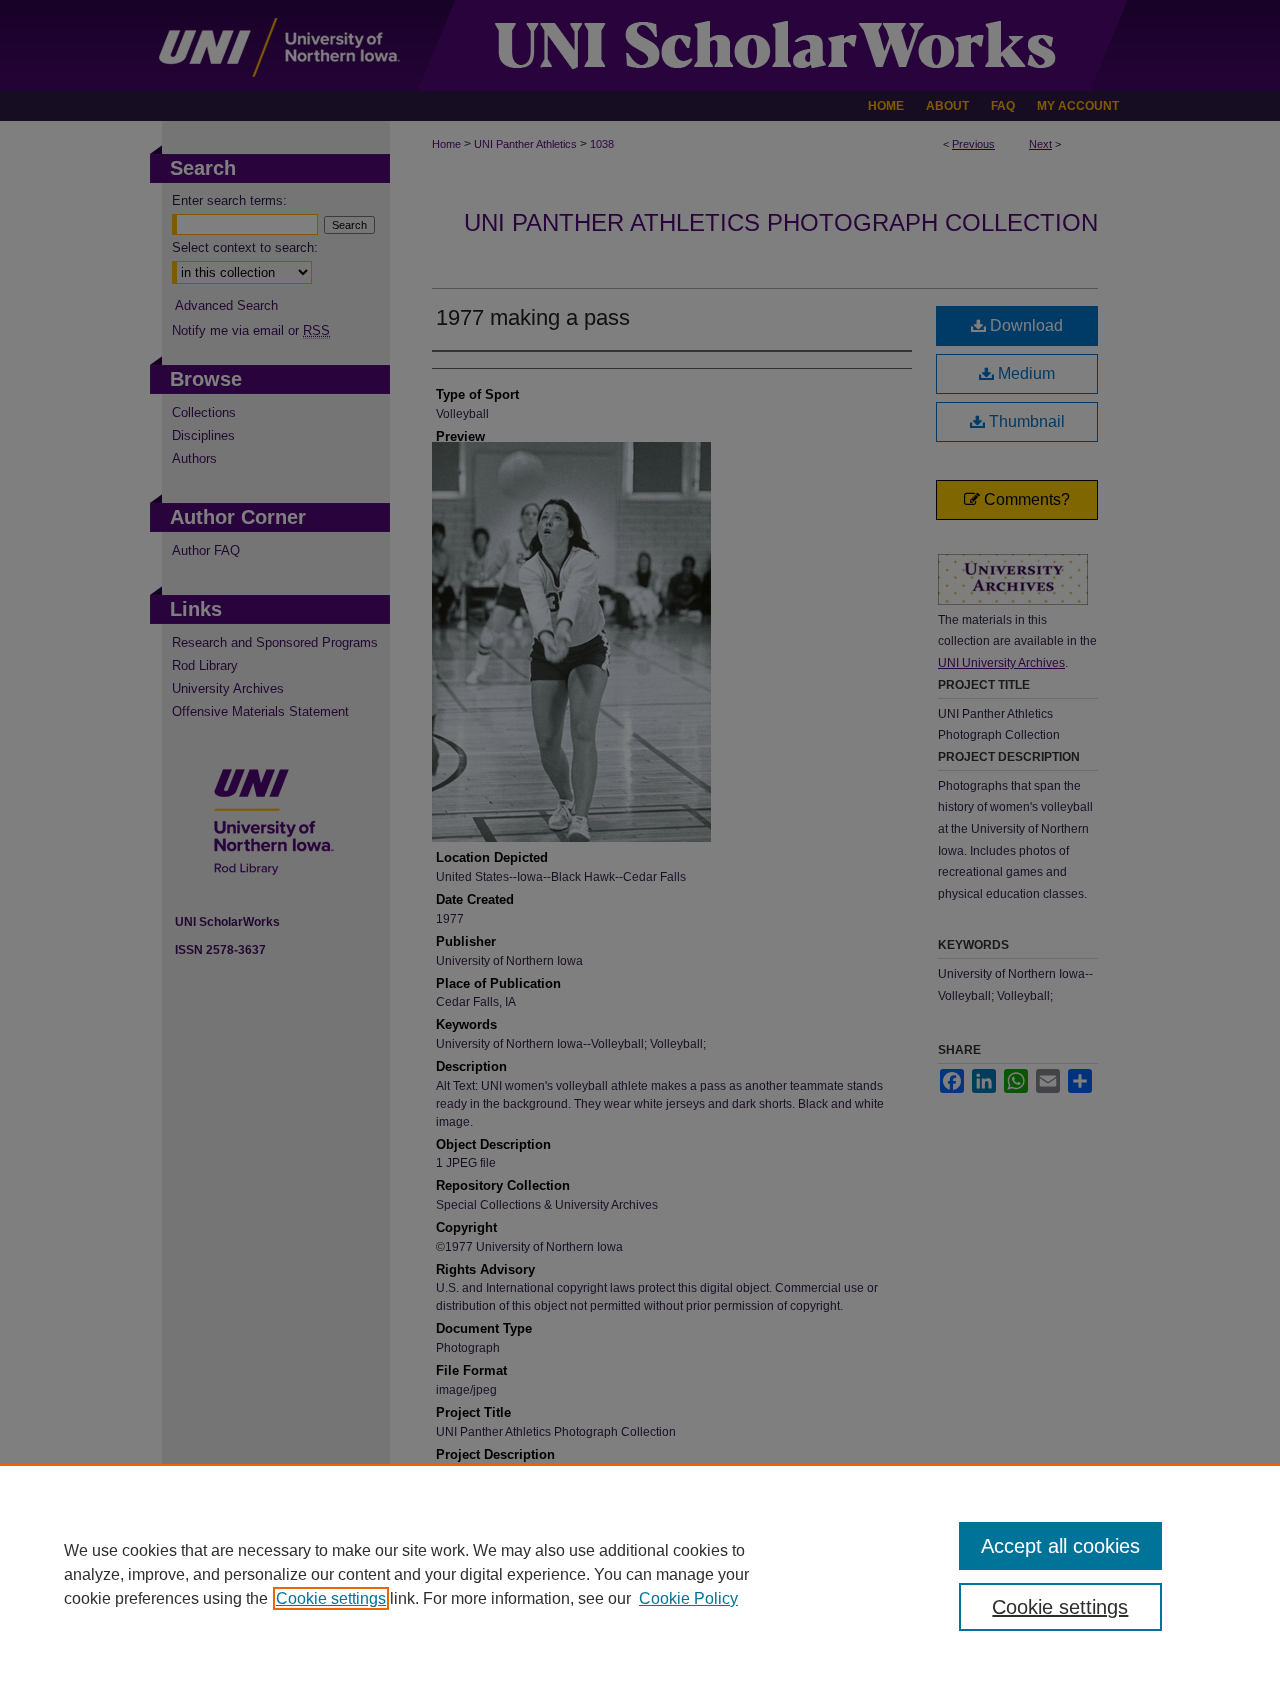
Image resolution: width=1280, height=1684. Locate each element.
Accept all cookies (1060, 1546)
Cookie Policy (688, 1598)
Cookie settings (331, 1598)
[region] (640, 1574)
